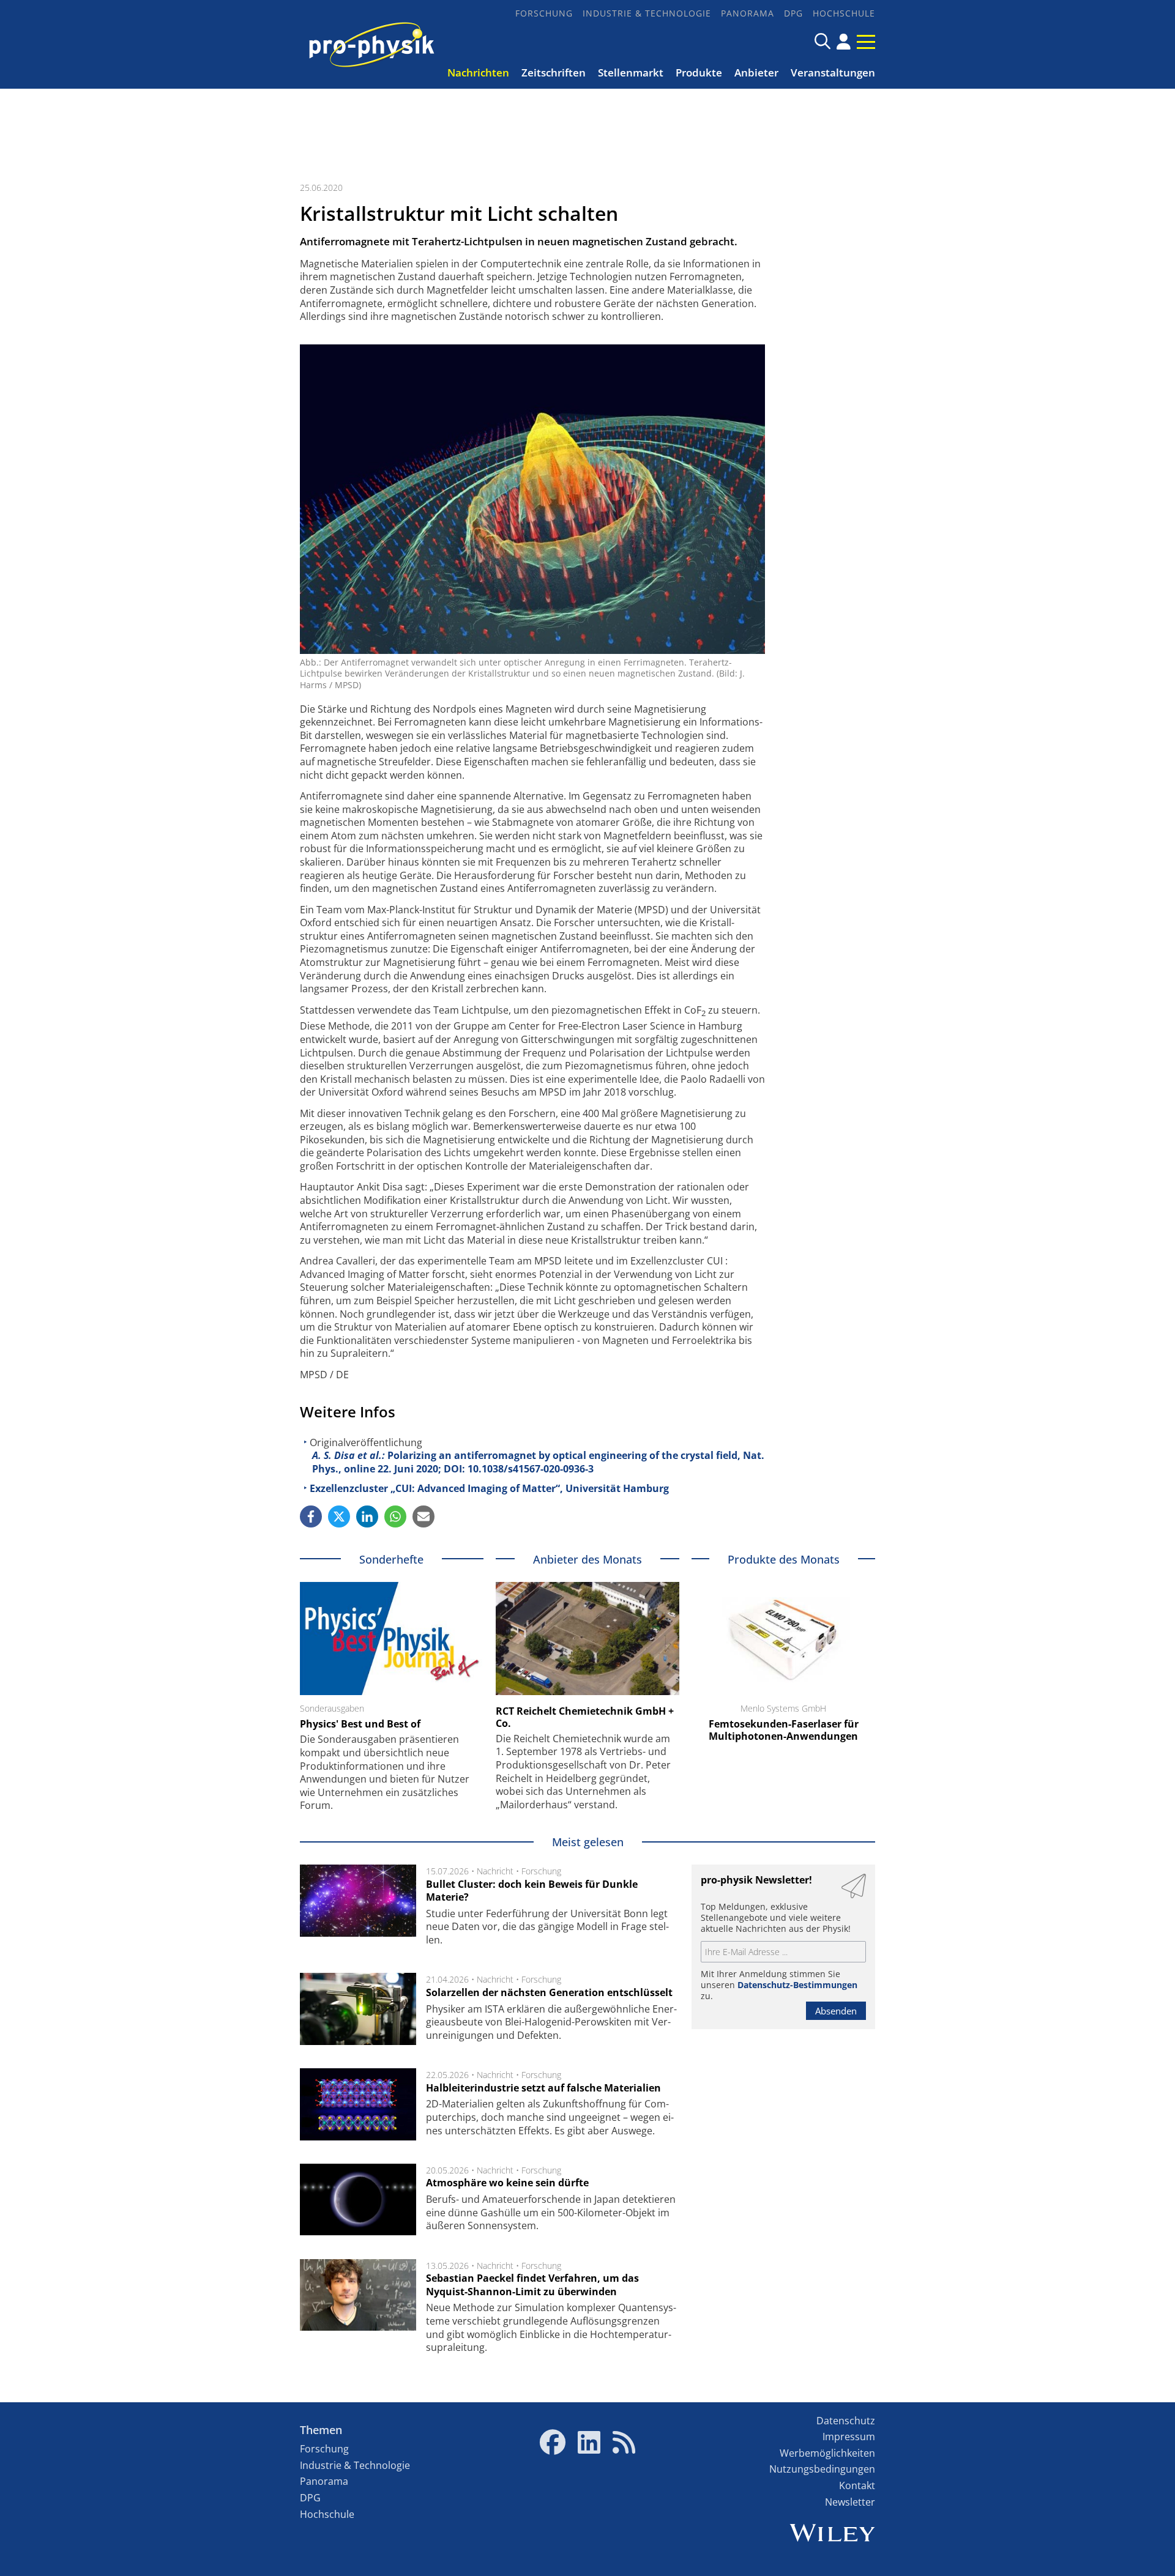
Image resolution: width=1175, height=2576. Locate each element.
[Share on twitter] (339, 1516)
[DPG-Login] (844, 42)
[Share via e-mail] (423, 1516)
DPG (793, 13)
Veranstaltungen (833, 72)
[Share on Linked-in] (367, 1516)
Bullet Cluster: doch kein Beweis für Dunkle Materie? (532, 1891)
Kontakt (857, 2485)
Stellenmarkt (631, 72)
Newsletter (850, 2502)
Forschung (544, 13)
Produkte (699, 72)
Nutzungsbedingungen (822, 2469)
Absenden (836, 2011)
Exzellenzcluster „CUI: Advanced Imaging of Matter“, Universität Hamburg (489, 1488)
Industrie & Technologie (647, 13)
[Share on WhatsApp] (395, 1516)
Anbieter (756, 72)
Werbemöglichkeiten (827, 2453)
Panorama (748, 13)
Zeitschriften (554, 72)
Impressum (849, 2437)
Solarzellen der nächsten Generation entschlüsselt (549, 1992)
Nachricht (495, 1871)
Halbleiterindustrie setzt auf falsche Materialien (543, 2088)
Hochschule (844, 13)
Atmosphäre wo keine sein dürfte (507, 2183)
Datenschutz (846, 2421)
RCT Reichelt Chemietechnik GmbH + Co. (585, 1717)
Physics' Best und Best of (360, 1724)
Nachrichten (478, 72)
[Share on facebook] (311, 1516)
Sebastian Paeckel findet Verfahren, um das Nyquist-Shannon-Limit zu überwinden (532, 2285)
